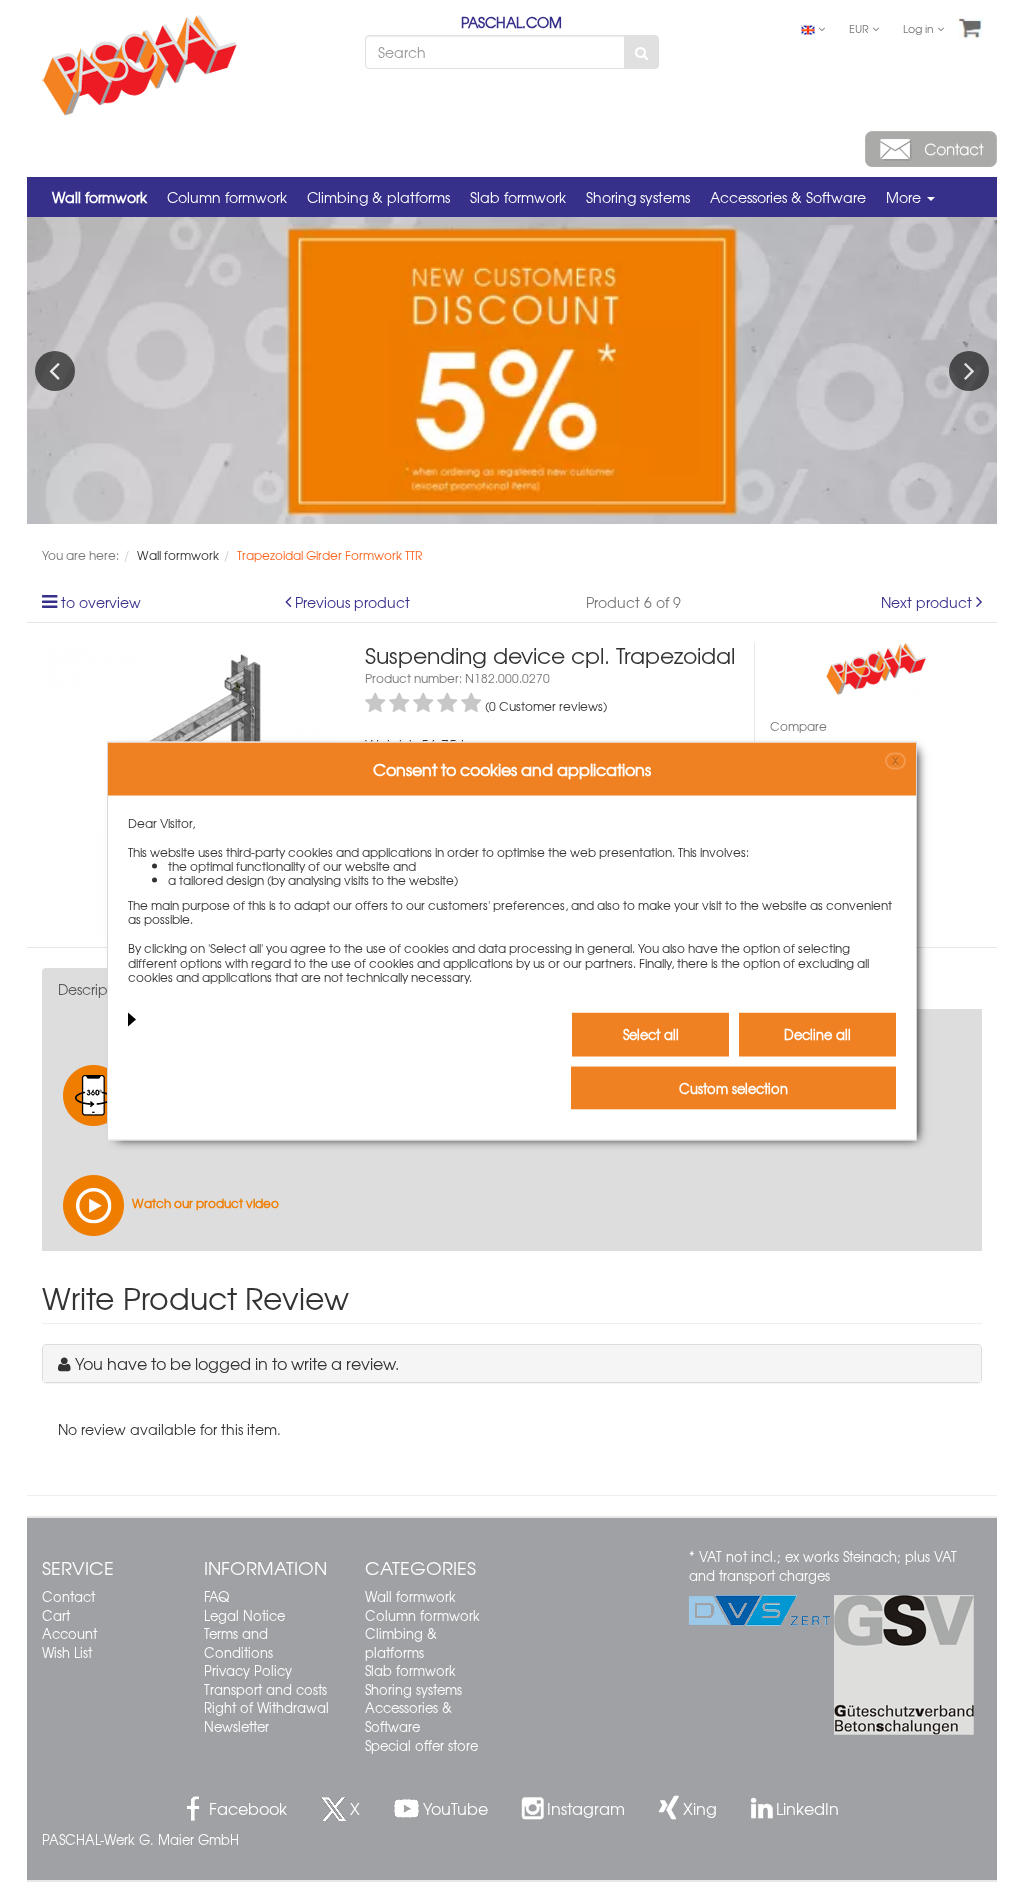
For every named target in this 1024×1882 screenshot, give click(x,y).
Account (69, 1633)
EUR (860, 28)
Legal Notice (244, 1615)
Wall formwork (99, 197)
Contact (68, 1596)
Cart (56, 1615)
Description (96, 989)
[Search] (641, 52)
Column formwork (227, 197)
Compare (798, 726)
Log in (920, 28)
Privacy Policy (248, 1670)
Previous (55, 371)
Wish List (67, 1652)
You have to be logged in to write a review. (237, 1363)
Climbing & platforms (378, 197)
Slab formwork (518, 197)
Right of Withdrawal (266, 1707)
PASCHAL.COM (511, 22)
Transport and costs (265, 1689)
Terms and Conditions (238, 1643)
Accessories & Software (788, 197)
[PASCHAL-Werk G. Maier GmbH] (876, 667)
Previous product (352, 602)
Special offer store (421, 1745)
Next (969, 371)
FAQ (216, 1596)
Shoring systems (638, 197)
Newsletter (236, 1726)
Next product (926, 602)
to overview (101, 602)
